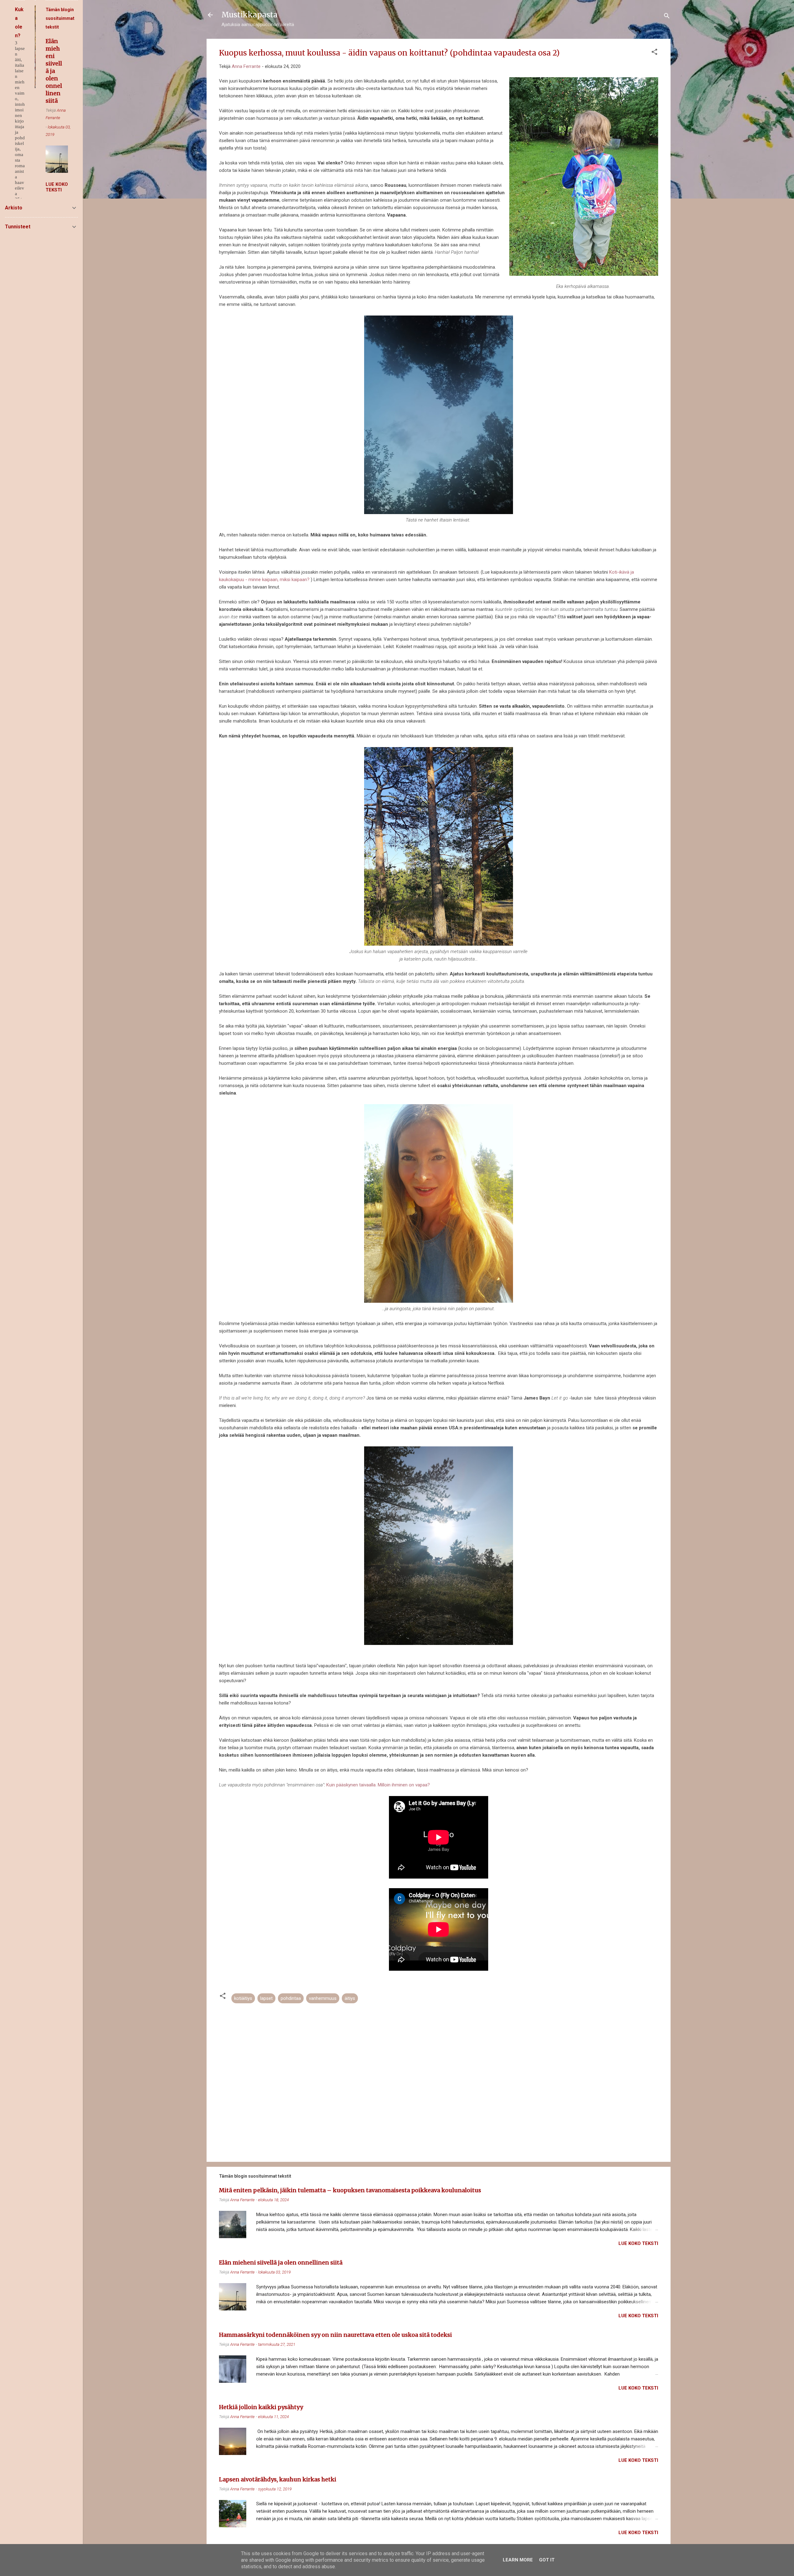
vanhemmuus (323, 1998)
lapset (266, 1998)
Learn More (518, 2560)
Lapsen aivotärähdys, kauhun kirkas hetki (278, 2479)
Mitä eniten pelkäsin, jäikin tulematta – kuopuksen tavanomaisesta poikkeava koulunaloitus (350, 2190)
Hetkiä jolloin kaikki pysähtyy (261, 2407)
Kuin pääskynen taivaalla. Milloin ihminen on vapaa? (378, 1785)
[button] (654, 53)
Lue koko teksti (638, 2243)
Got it (547, 2560)
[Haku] (667, 17)
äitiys (350, 1998)
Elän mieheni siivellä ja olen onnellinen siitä (281, 2262)
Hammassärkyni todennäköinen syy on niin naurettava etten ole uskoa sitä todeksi (335, 2335)
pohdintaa (291, 1998)
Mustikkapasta (250, 15)
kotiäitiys (243, 1998)
